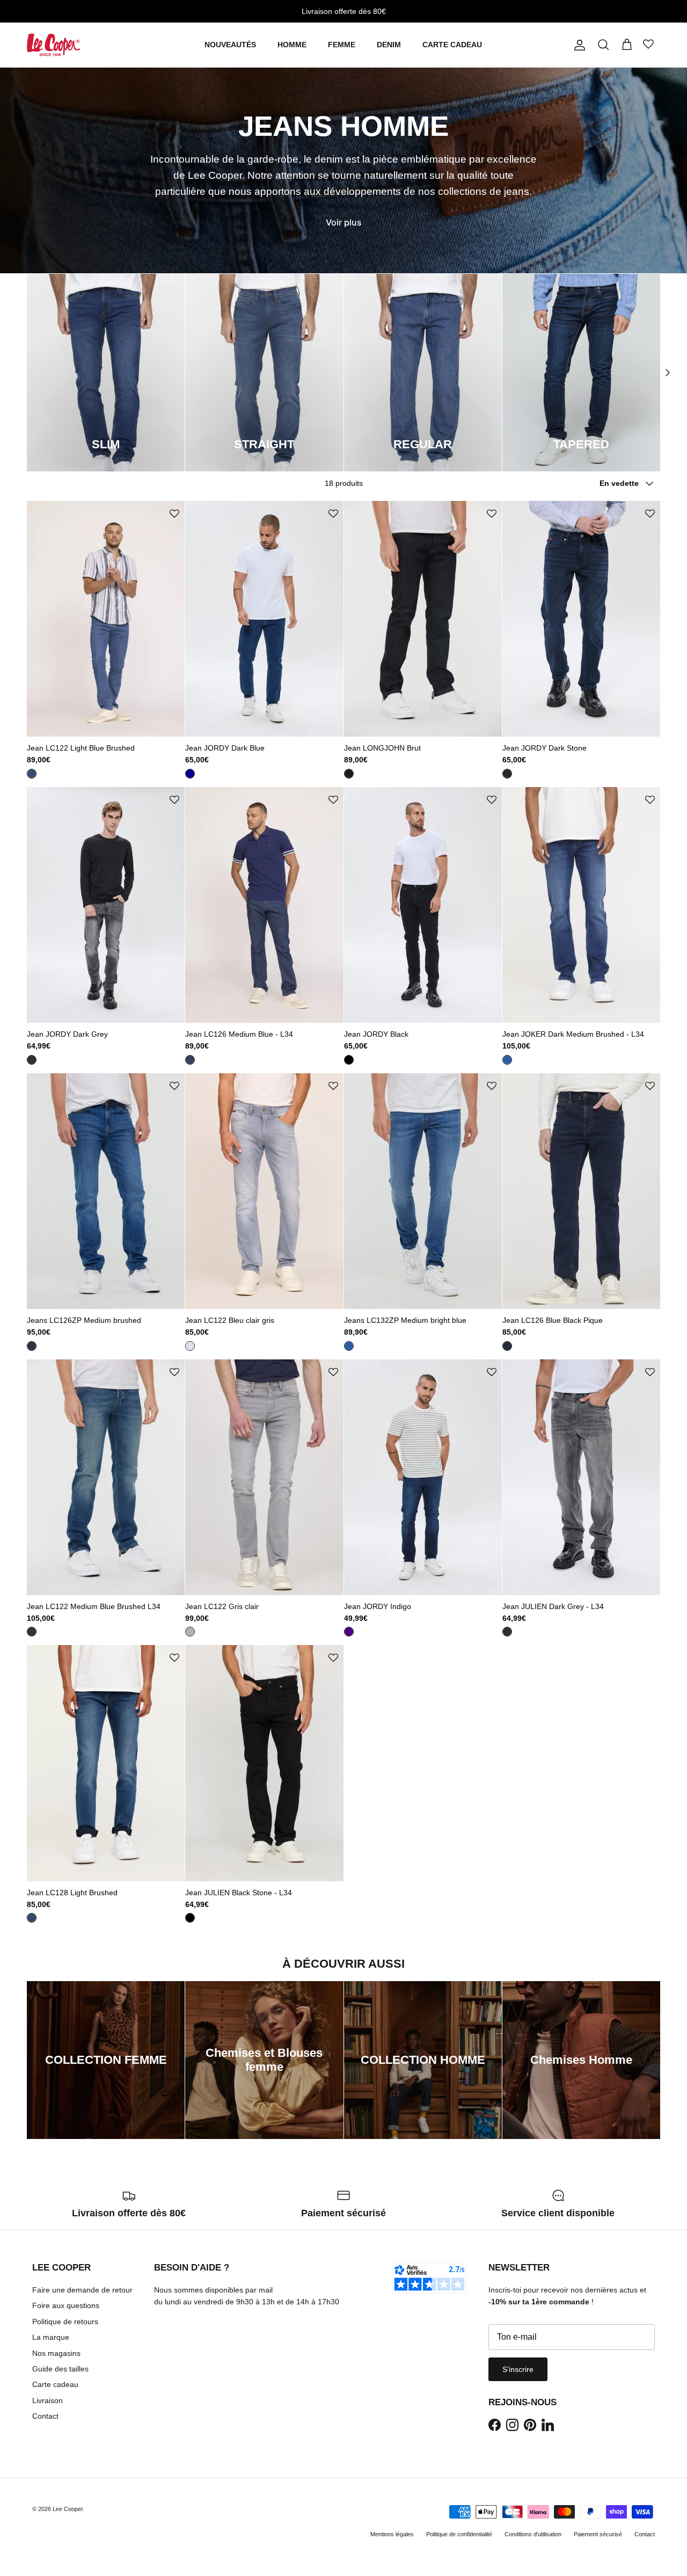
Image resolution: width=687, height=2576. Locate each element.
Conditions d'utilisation (533, 2534)
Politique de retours (65, 2322)
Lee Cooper (68, 2509)
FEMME (342, 45)
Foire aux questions (66, 2305)
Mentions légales (392, 2534)
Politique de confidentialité (459, 2534)
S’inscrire (518, 2369)
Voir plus (344, 222)
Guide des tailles (60, 2369)
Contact (45, 2416)
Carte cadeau (55, 2384)
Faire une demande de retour (82, 2290)
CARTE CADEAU (452, 45)
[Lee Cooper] (54, 45)
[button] (174, 514)
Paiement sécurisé (598, 2534)
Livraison (47, 2400)
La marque (51, 2337)
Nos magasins (56, 2353)
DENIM (389, 45)
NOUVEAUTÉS (230, 45)
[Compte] (578, 45)
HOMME (292, 45)
